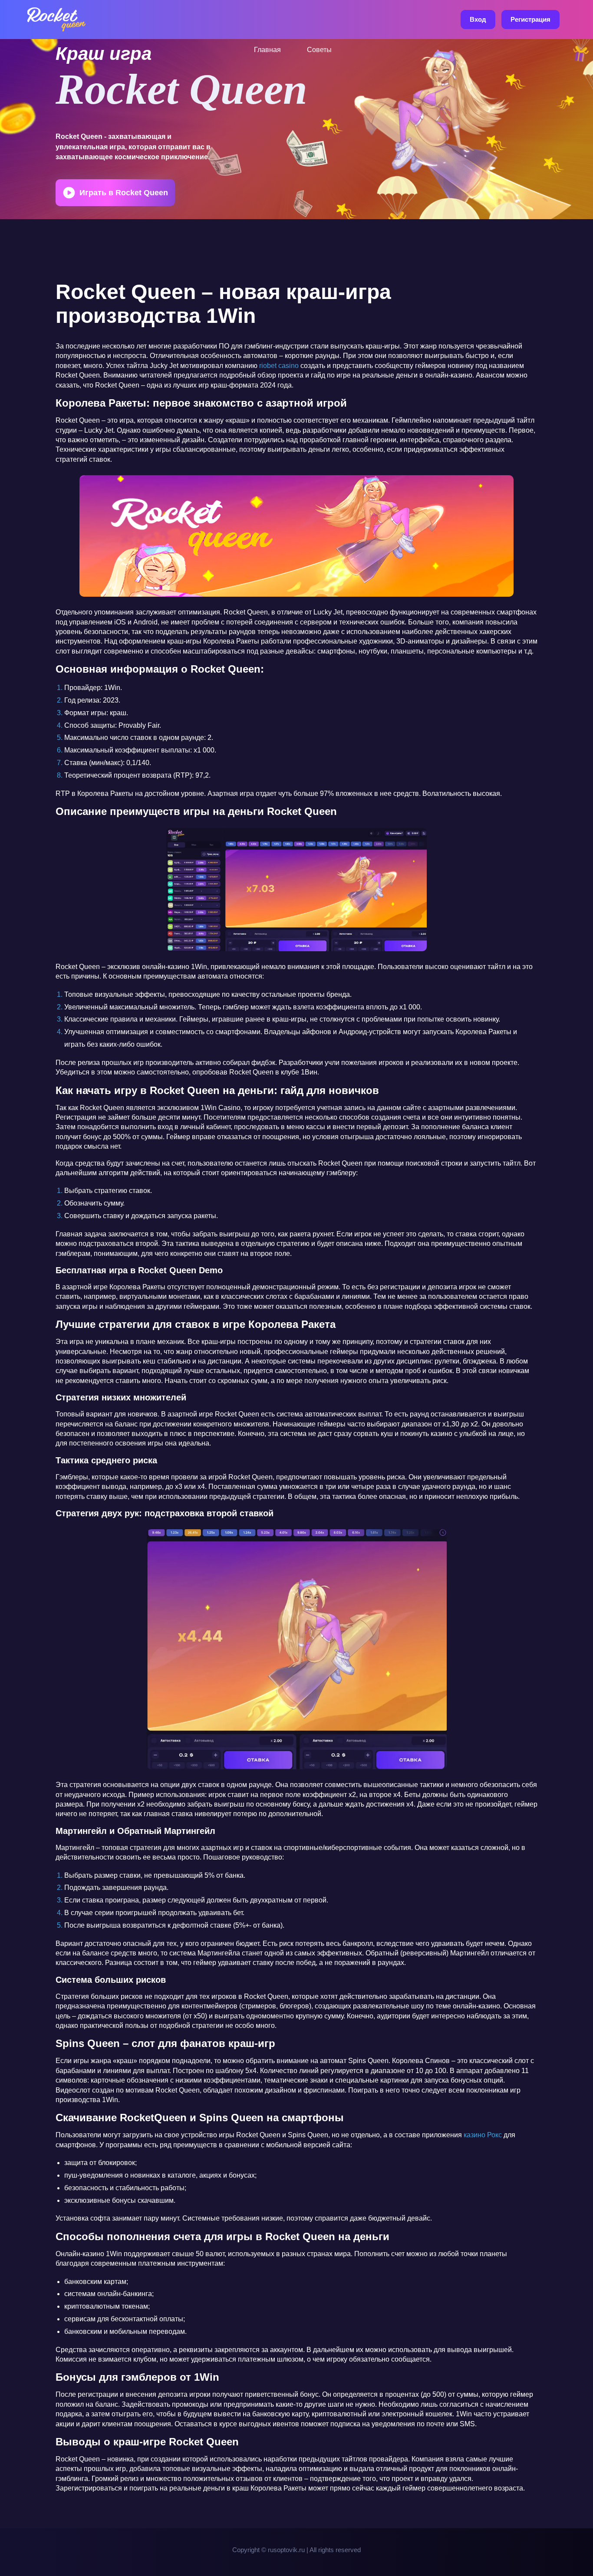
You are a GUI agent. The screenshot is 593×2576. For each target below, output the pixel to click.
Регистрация (530, 19)
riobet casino (279, 366)
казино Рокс (483, 2135)
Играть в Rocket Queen (124, 193)
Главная (267, 50)
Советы (319, 50)
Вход (478, 19)
